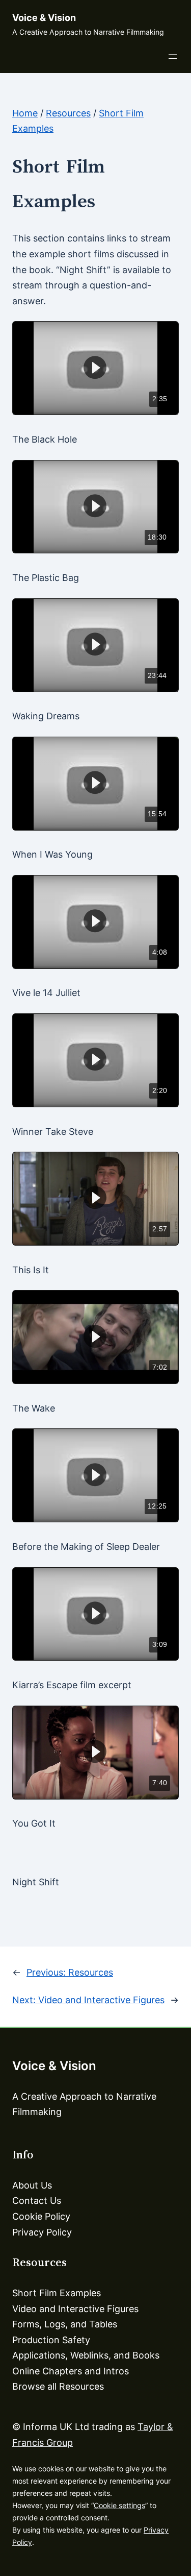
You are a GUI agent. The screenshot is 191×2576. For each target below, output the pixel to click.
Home (25, 113)
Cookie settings (119, 2505)
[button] (95, 367)
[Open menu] (173, 57)
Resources (68, 113)
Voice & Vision (44, 18)
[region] (95, 368)
